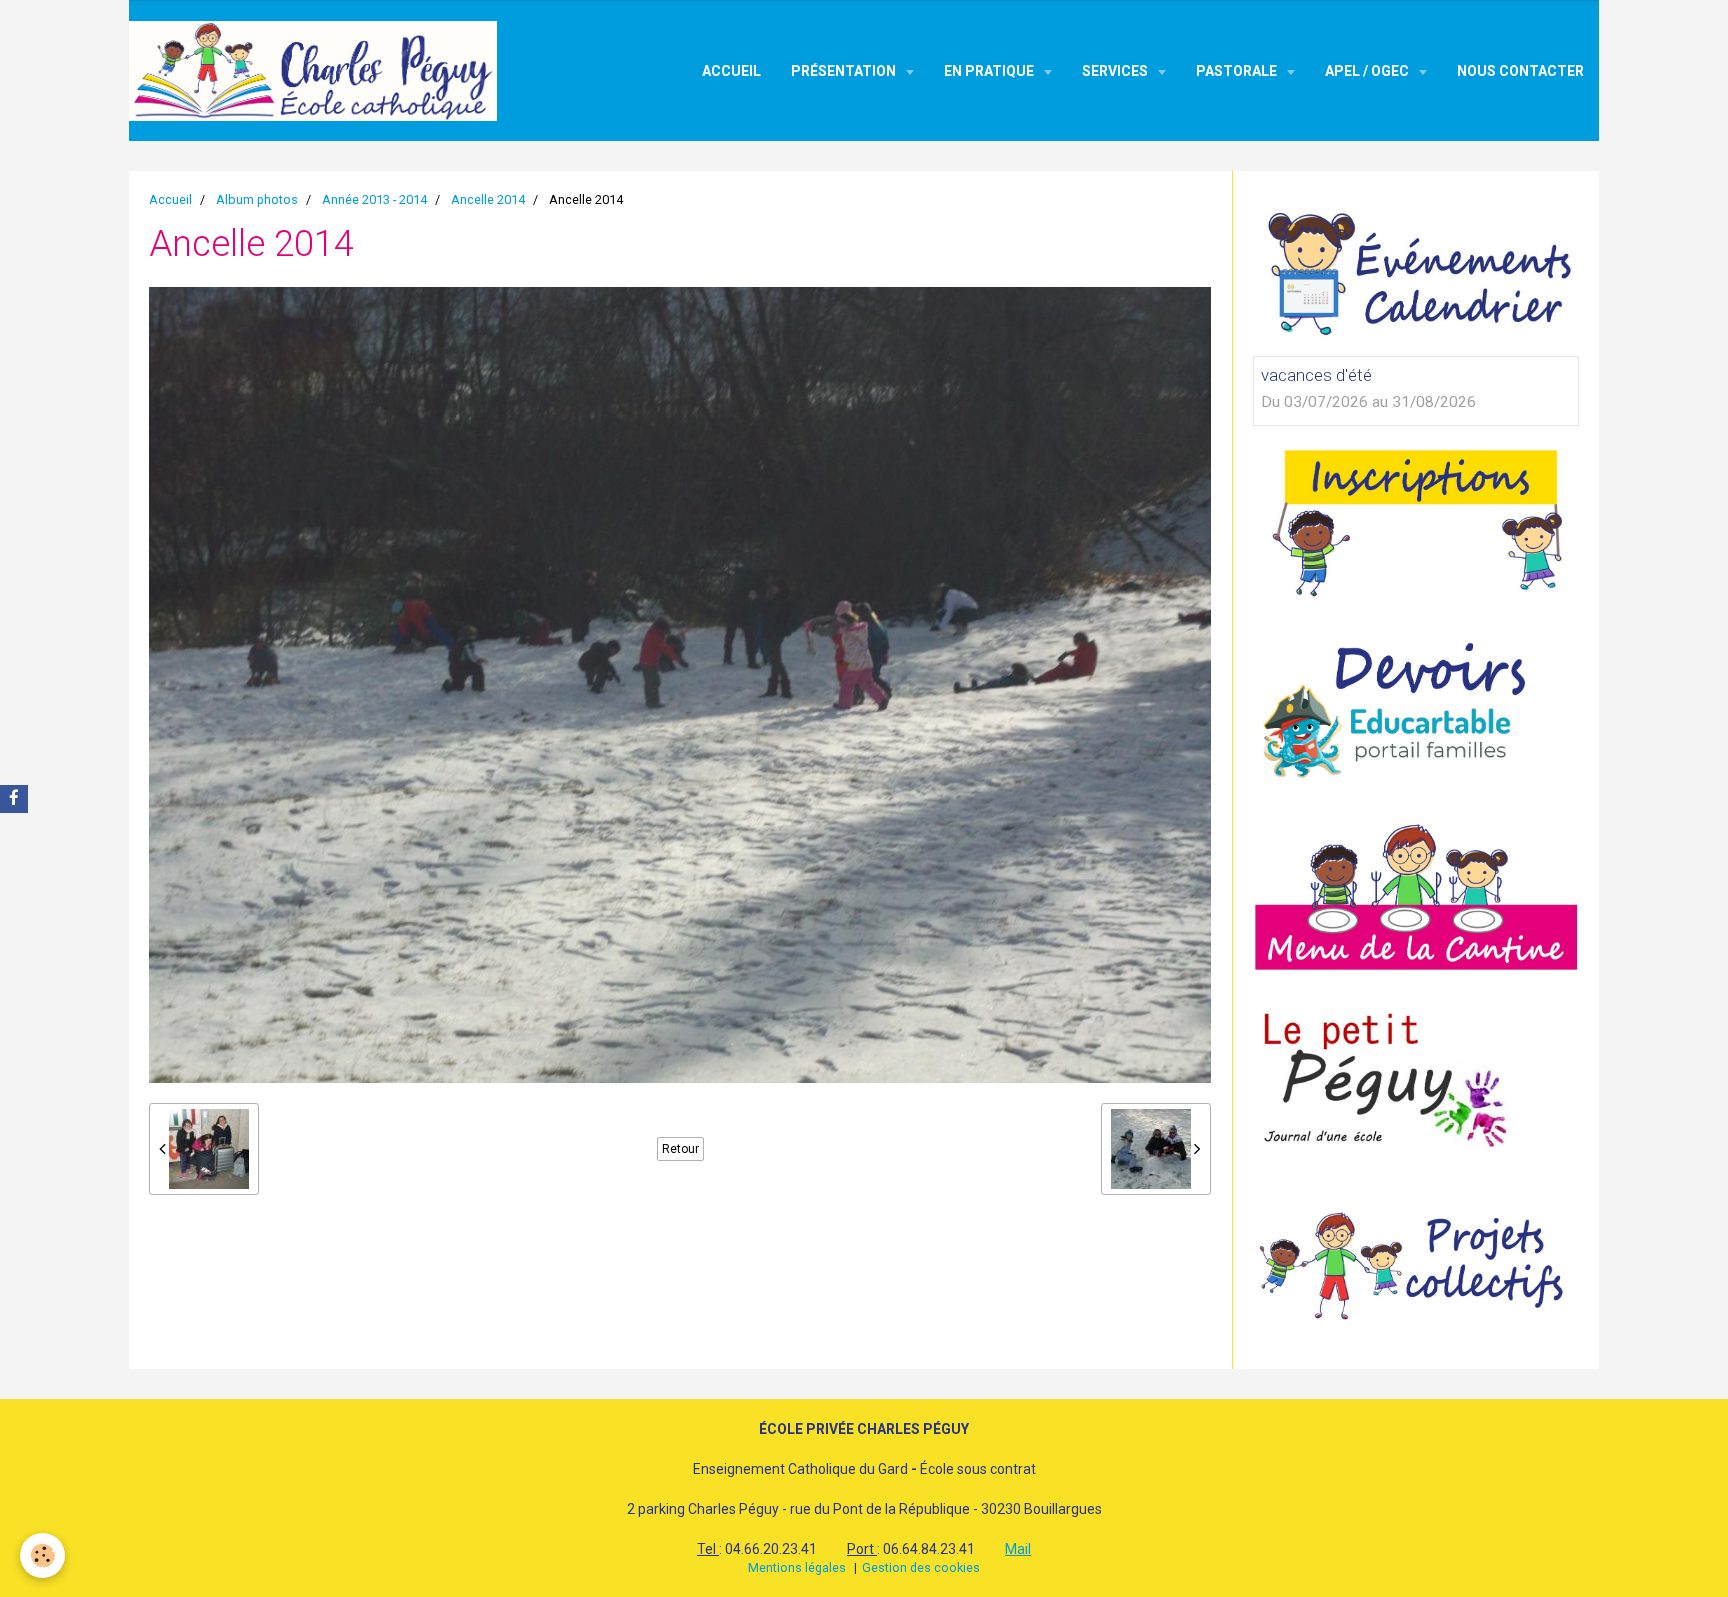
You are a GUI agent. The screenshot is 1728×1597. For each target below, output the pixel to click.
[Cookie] (42, 1555)
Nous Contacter (1520, 71)
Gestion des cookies (921, 1567)
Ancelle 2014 (488, 199)
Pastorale (1238, 71)
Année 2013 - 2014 (374, 199)
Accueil (731, 71)
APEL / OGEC (1368, 71)
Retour (680, 1149)
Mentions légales (797, 1567)
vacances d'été (1316, 375)
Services (1116, 71)
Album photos (257, 199)
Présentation (845, 71)
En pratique (990, 71)
